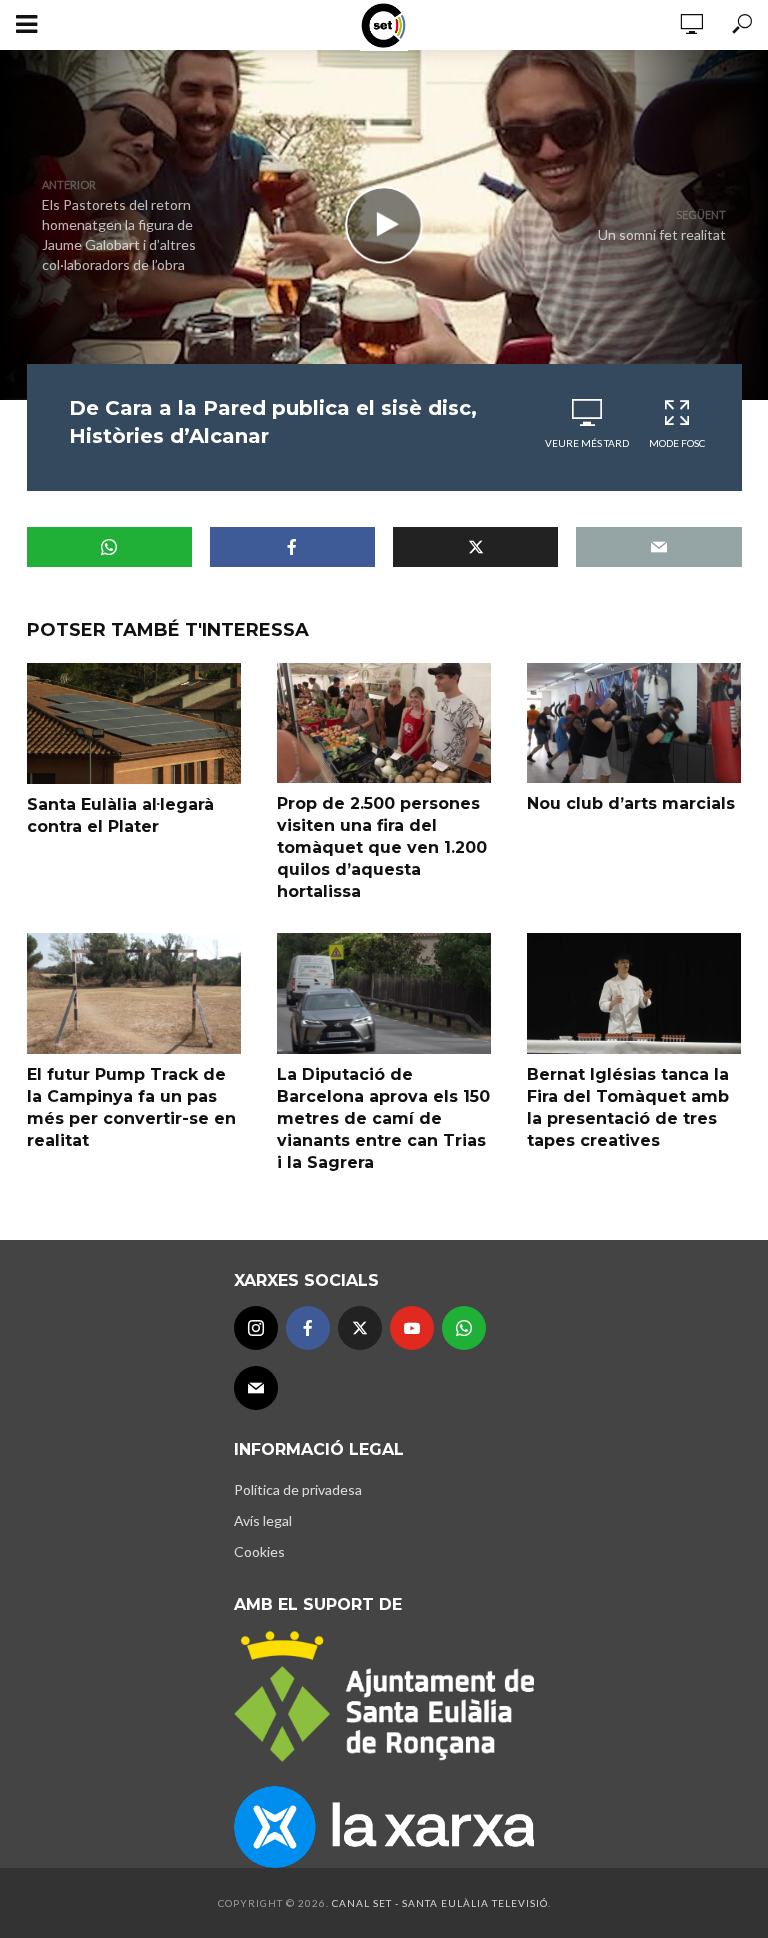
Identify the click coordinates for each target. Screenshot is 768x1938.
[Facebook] (308, 1328)
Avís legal (263, 1520)
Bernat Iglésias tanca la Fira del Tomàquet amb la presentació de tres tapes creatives (628, 1107)
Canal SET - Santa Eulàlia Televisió (440, 1903)
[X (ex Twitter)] (360, 1328)
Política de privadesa (298, 1489)
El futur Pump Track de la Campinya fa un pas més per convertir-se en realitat (131, 1107)
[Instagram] (256, 1328)
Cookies (259, 1551)
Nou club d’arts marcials (631, 803)
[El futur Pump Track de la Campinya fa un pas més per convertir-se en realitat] (134, 993)
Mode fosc (677, 443)
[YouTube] (412, 1328)
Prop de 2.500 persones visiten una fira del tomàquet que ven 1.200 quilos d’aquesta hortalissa (382, 847)
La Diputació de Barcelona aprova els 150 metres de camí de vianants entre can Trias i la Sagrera (383, 1118)
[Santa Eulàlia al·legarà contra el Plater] (134, 723)
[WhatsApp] (464, 1328)
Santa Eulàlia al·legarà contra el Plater (120, 815)
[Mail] (256, 1388)
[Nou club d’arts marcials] (634, 723)
